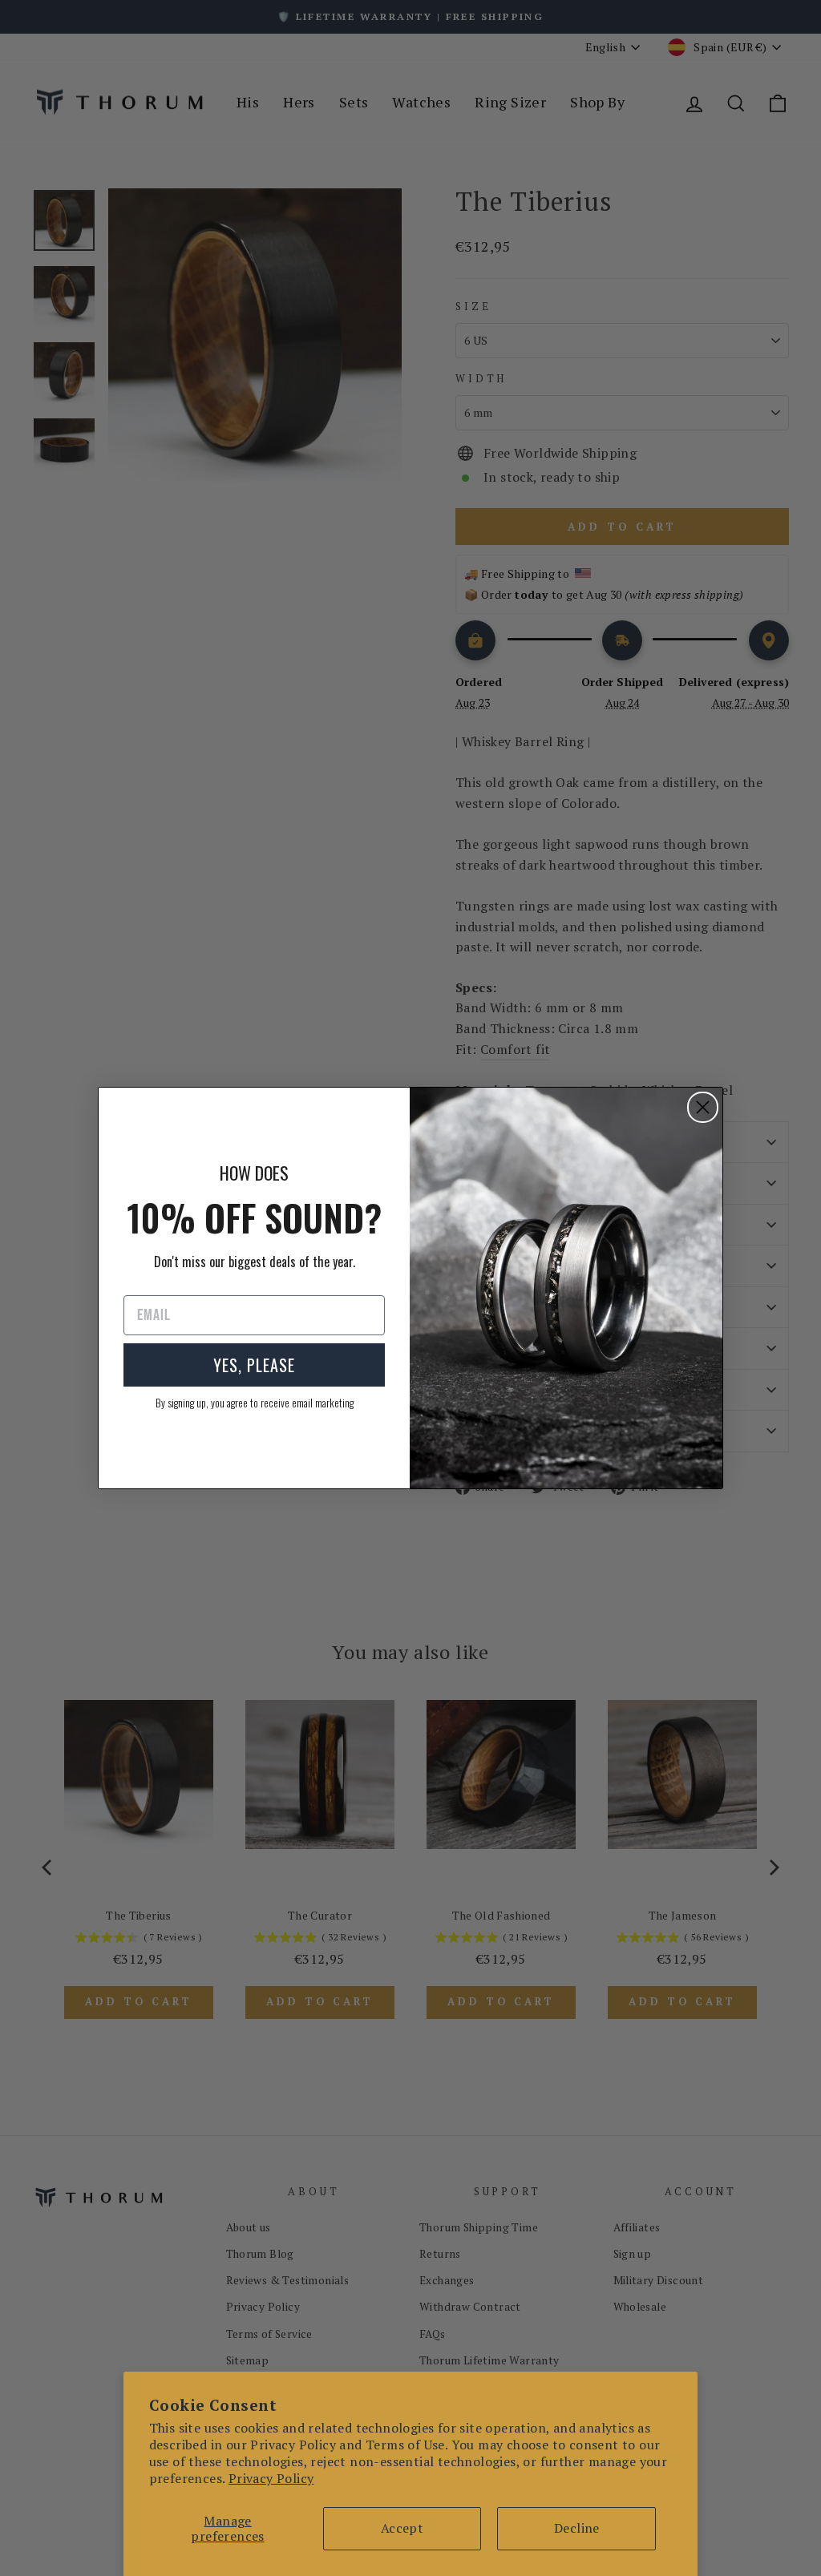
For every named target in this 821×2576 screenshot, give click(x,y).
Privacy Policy (271, 2478)
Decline (577, 2528)
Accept (402, 2528)
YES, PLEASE (254, 1365)
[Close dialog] (703, 1107)
